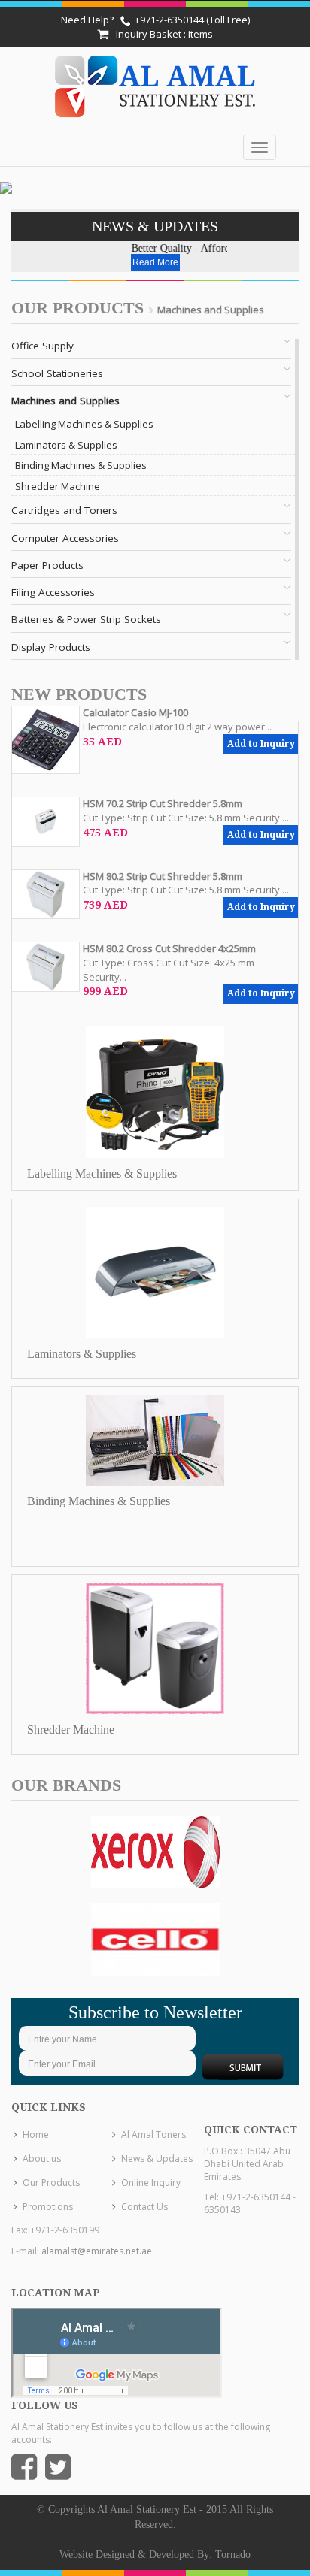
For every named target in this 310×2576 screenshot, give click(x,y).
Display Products (51, 647)
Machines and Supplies (65, 401)
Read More (155, 262)
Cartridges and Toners (64, 510)
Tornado (233, 2555)
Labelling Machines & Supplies (84, 424)
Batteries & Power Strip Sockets (86, 619)
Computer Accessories (65, 538)
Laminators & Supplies (66, 445)
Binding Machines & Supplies (81, 465)
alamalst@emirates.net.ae (97, 2251)
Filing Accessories (53, 592)
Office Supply (43, 346)
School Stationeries (57, 373)
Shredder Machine (58, 486)
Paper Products (47, 565)
